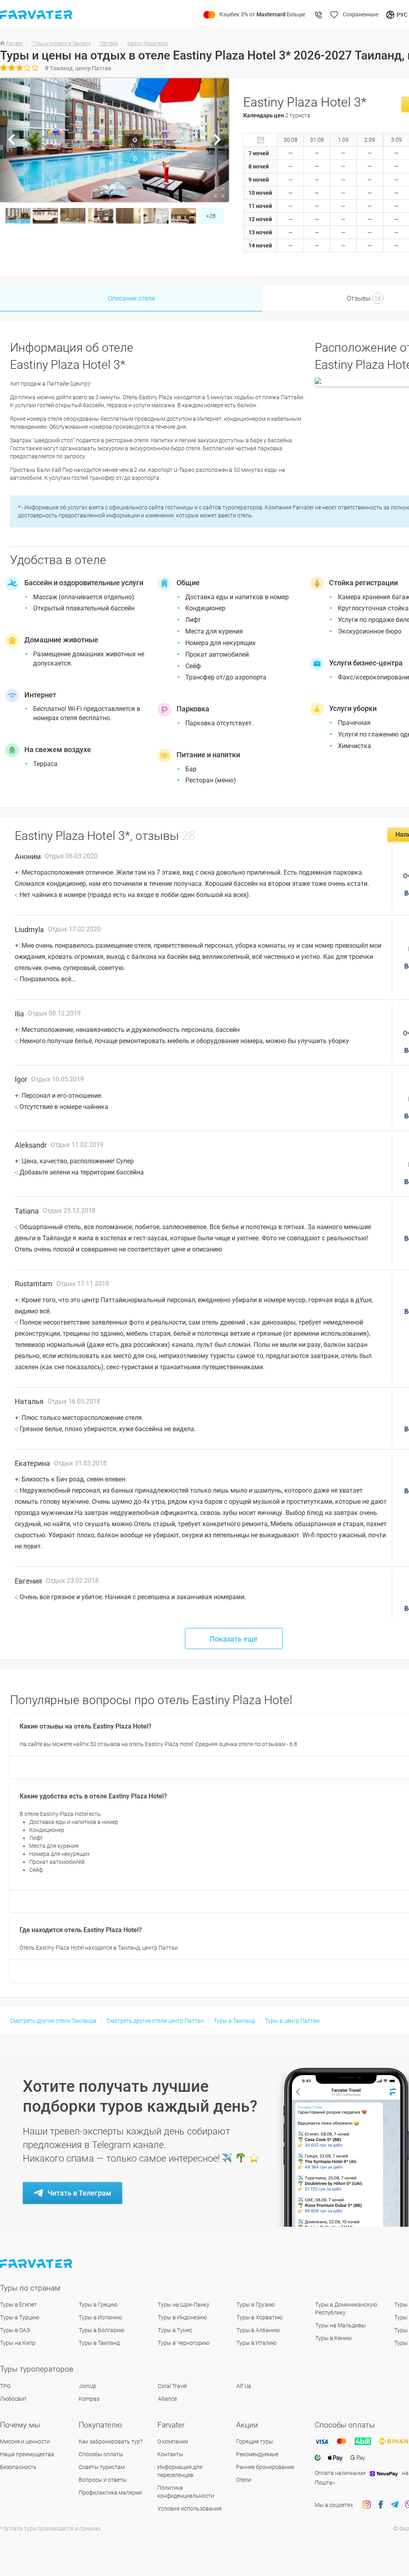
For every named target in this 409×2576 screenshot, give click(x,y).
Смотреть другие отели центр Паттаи (155, 2021)
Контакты (170, 2454)
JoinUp (87, 2386)
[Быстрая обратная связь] (319, 15)
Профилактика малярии (110, 2493)
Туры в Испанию (100, 2317)
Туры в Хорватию (259, 2317)
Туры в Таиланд (234, 2021)
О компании (173, 2441)
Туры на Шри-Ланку (184, 2305)
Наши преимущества (27, 2454)
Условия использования (190, 2509)
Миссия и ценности (25, 2441)
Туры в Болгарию (101, 2330)
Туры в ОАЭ (15, 2330)
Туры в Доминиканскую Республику (346, 2309)
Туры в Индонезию (182, 2317)
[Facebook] (381, 2505)
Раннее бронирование (265, 2467)
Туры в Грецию (98, 2305)
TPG (5, 2386)
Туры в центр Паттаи (292, 2021)
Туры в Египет (18, 2305)
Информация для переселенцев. (180, 2471)
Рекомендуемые (257, 2454)
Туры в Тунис (175, 2330)
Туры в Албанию (258, 2330)
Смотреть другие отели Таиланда (53, 2021)
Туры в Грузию (256, 2305)
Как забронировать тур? (111, 2441)
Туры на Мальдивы (341, 2325)
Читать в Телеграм (79, 2193)
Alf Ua (244, 2386)
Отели (244, 2480)
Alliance (167, 2399)
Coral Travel (172, 2386)
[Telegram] (395, 2505)
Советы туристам (102, 2467)
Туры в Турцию (20, 2317)
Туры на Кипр (18, 2343)
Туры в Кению (333, 2338)
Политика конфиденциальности (186, 2492)
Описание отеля (131, 298)
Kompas (89, 2399)
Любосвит (13, 2399)
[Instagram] (367, 2505)
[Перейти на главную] (37, 2264)
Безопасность (18, 2467)
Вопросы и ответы (103, 2480)
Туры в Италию (256, 2343)
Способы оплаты (101, 2454)
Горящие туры (255, 2441)
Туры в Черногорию (184, 2343)
